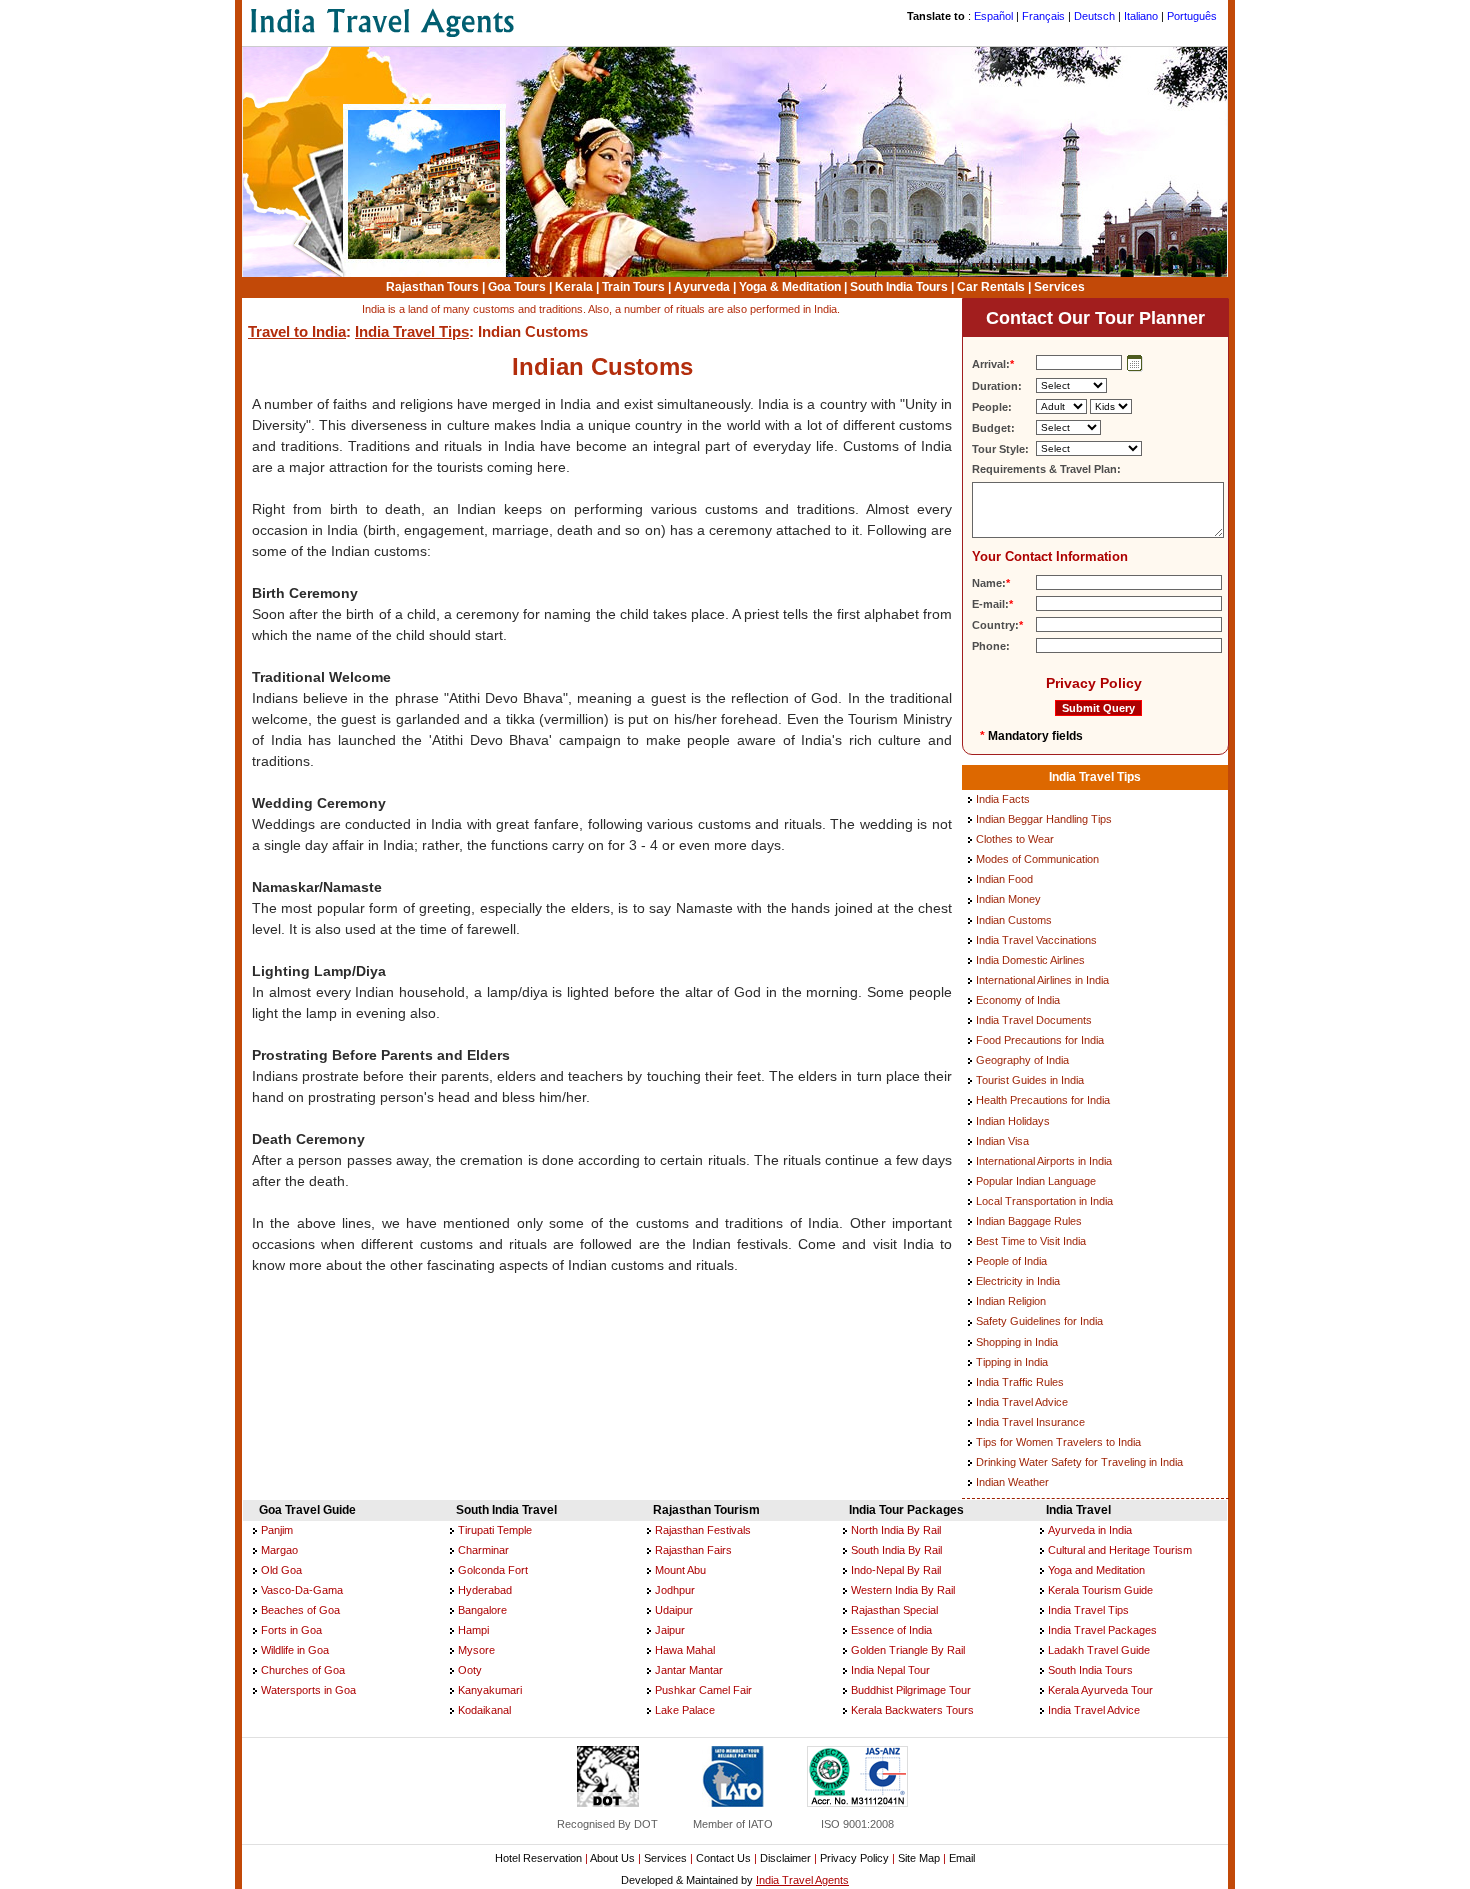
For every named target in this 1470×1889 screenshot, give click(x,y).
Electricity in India (1018, 1281)
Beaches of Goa (300, 1610)
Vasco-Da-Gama (302, 1590)
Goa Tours (517, 287)
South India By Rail (896, 1550)
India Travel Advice (1022, 1402)
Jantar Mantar (689, 1670)
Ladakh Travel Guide (1099, 1650)
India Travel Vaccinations (1036, 940)
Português (1192, 16)
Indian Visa (1002, 1141)
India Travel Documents (1034, 1020)
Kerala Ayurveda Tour (1100, 1690)
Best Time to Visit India (1031, 1241)
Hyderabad (485, 1590)
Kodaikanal (484, 1710)
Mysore (476, 1650)
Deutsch (1094, 16)
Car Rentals (991, 287)
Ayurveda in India (1090, 1530)
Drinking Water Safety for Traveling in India (1079, 1462)
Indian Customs (1014, 920)
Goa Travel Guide (307, 1510)
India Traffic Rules (1020, 1382)
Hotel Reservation (538, 1858)
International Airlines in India (1042, 980)
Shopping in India (1017, 1342)
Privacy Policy (1094, 683)
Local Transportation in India (1044, 1201)
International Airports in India (1044, 1161)
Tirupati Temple (495, 1530)
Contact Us (723, 1858)
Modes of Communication (1037, 859)
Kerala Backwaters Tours (912, 1710)
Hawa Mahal (685, 1650)
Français (1043, 16)
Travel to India (297, 331)
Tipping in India (1012, 1362)
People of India (1011, 1261)
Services (1059, 287)
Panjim (277, 1530)
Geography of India (1022, 1060)
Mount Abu (680, 1570)
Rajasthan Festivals (703, 1530)
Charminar (483, 1550)
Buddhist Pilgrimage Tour (911, 1690)
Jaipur (670, 1630)
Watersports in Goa (308, 1690)
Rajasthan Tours (432, 287)
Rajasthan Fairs (693, 1550)
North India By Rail (896, 1530)
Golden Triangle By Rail (908, 1650)
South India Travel (506, 1510)
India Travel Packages (1102, 1630)
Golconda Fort (493, 1570)
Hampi (473, 1630)
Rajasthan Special (894, 1610)
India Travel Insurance (1030, 1422)
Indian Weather (1012, 1482)
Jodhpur (675, 1590)
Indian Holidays (1013, 1121)
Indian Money (1008, 899)
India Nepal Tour (890, 1670)
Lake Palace (685, 1710)
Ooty (470, 1670)
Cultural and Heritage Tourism (1120, 1550)
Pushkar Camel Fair (703, 1690)
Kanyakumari (490, 1690)
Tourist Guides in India (1030, 1080)
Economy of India (1018, 1000)
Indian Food (1004, 879)
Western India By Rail (903, 1590)
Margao (279, 1550)
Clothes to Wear (1015, 839)
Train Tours (633, 287)
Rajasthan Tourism (706, 1510)
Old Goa (281, 1570)
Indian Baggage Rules (1029, 1221)
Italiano (1141, 16)
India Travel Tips (412, 331)
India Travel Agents (802, 1880)
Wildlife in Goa (295, 1650)
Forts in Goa (291, 1630)
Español (993, 16)
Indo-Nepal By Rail (896, 1570)
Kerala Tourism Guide (1100, 1590)
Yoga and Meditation (1096, 1570)
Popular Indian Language (1036, 1181)
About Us (612, 1858)
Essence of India (891, 1630)
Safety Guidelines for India (1039, 1321)
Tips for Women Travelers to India (1058, 1442)
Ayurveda (702, 287)
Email (962, 1858)
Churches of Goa (303, 1670)
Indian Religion (1011, 1301)
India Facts (1003, 799)
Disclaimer (785, 1858)
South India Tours (899, 287)
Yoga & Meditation (790, 287)
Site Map (919, 1858)
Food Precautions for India (1040, 1040)
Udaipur (674, 1610)
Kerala (574, 287)
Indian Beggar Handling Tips (1044, 819)
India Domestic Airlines (1030, 960)
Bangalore (482, 1610)
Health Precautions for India (1043, 1100)
